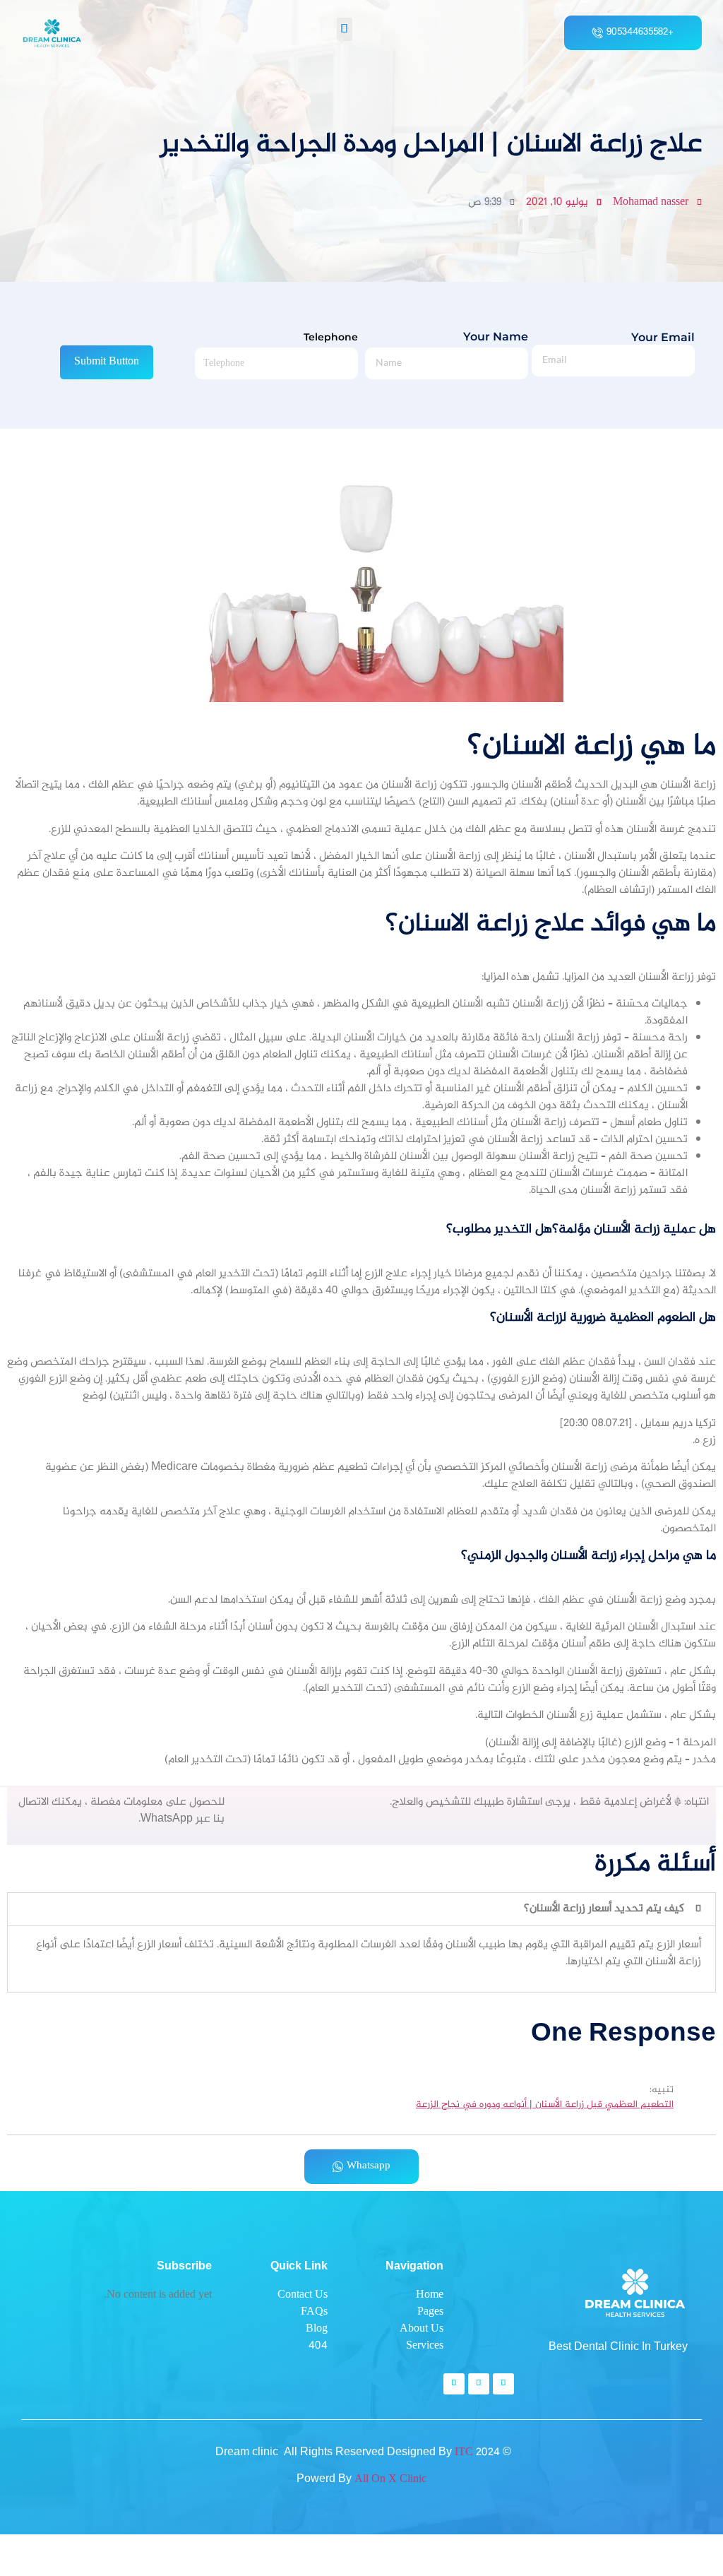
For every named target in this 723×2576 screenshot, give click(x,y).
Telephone (331, 337)
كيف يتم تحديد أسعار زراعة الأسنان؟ (604, 1909)
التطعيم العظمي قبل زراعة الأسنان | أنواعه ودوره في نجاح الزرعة (545, 2106)
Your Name (496, 337)
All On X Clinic (390, 2480)
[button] (345, 29)
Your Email (663, 338)
